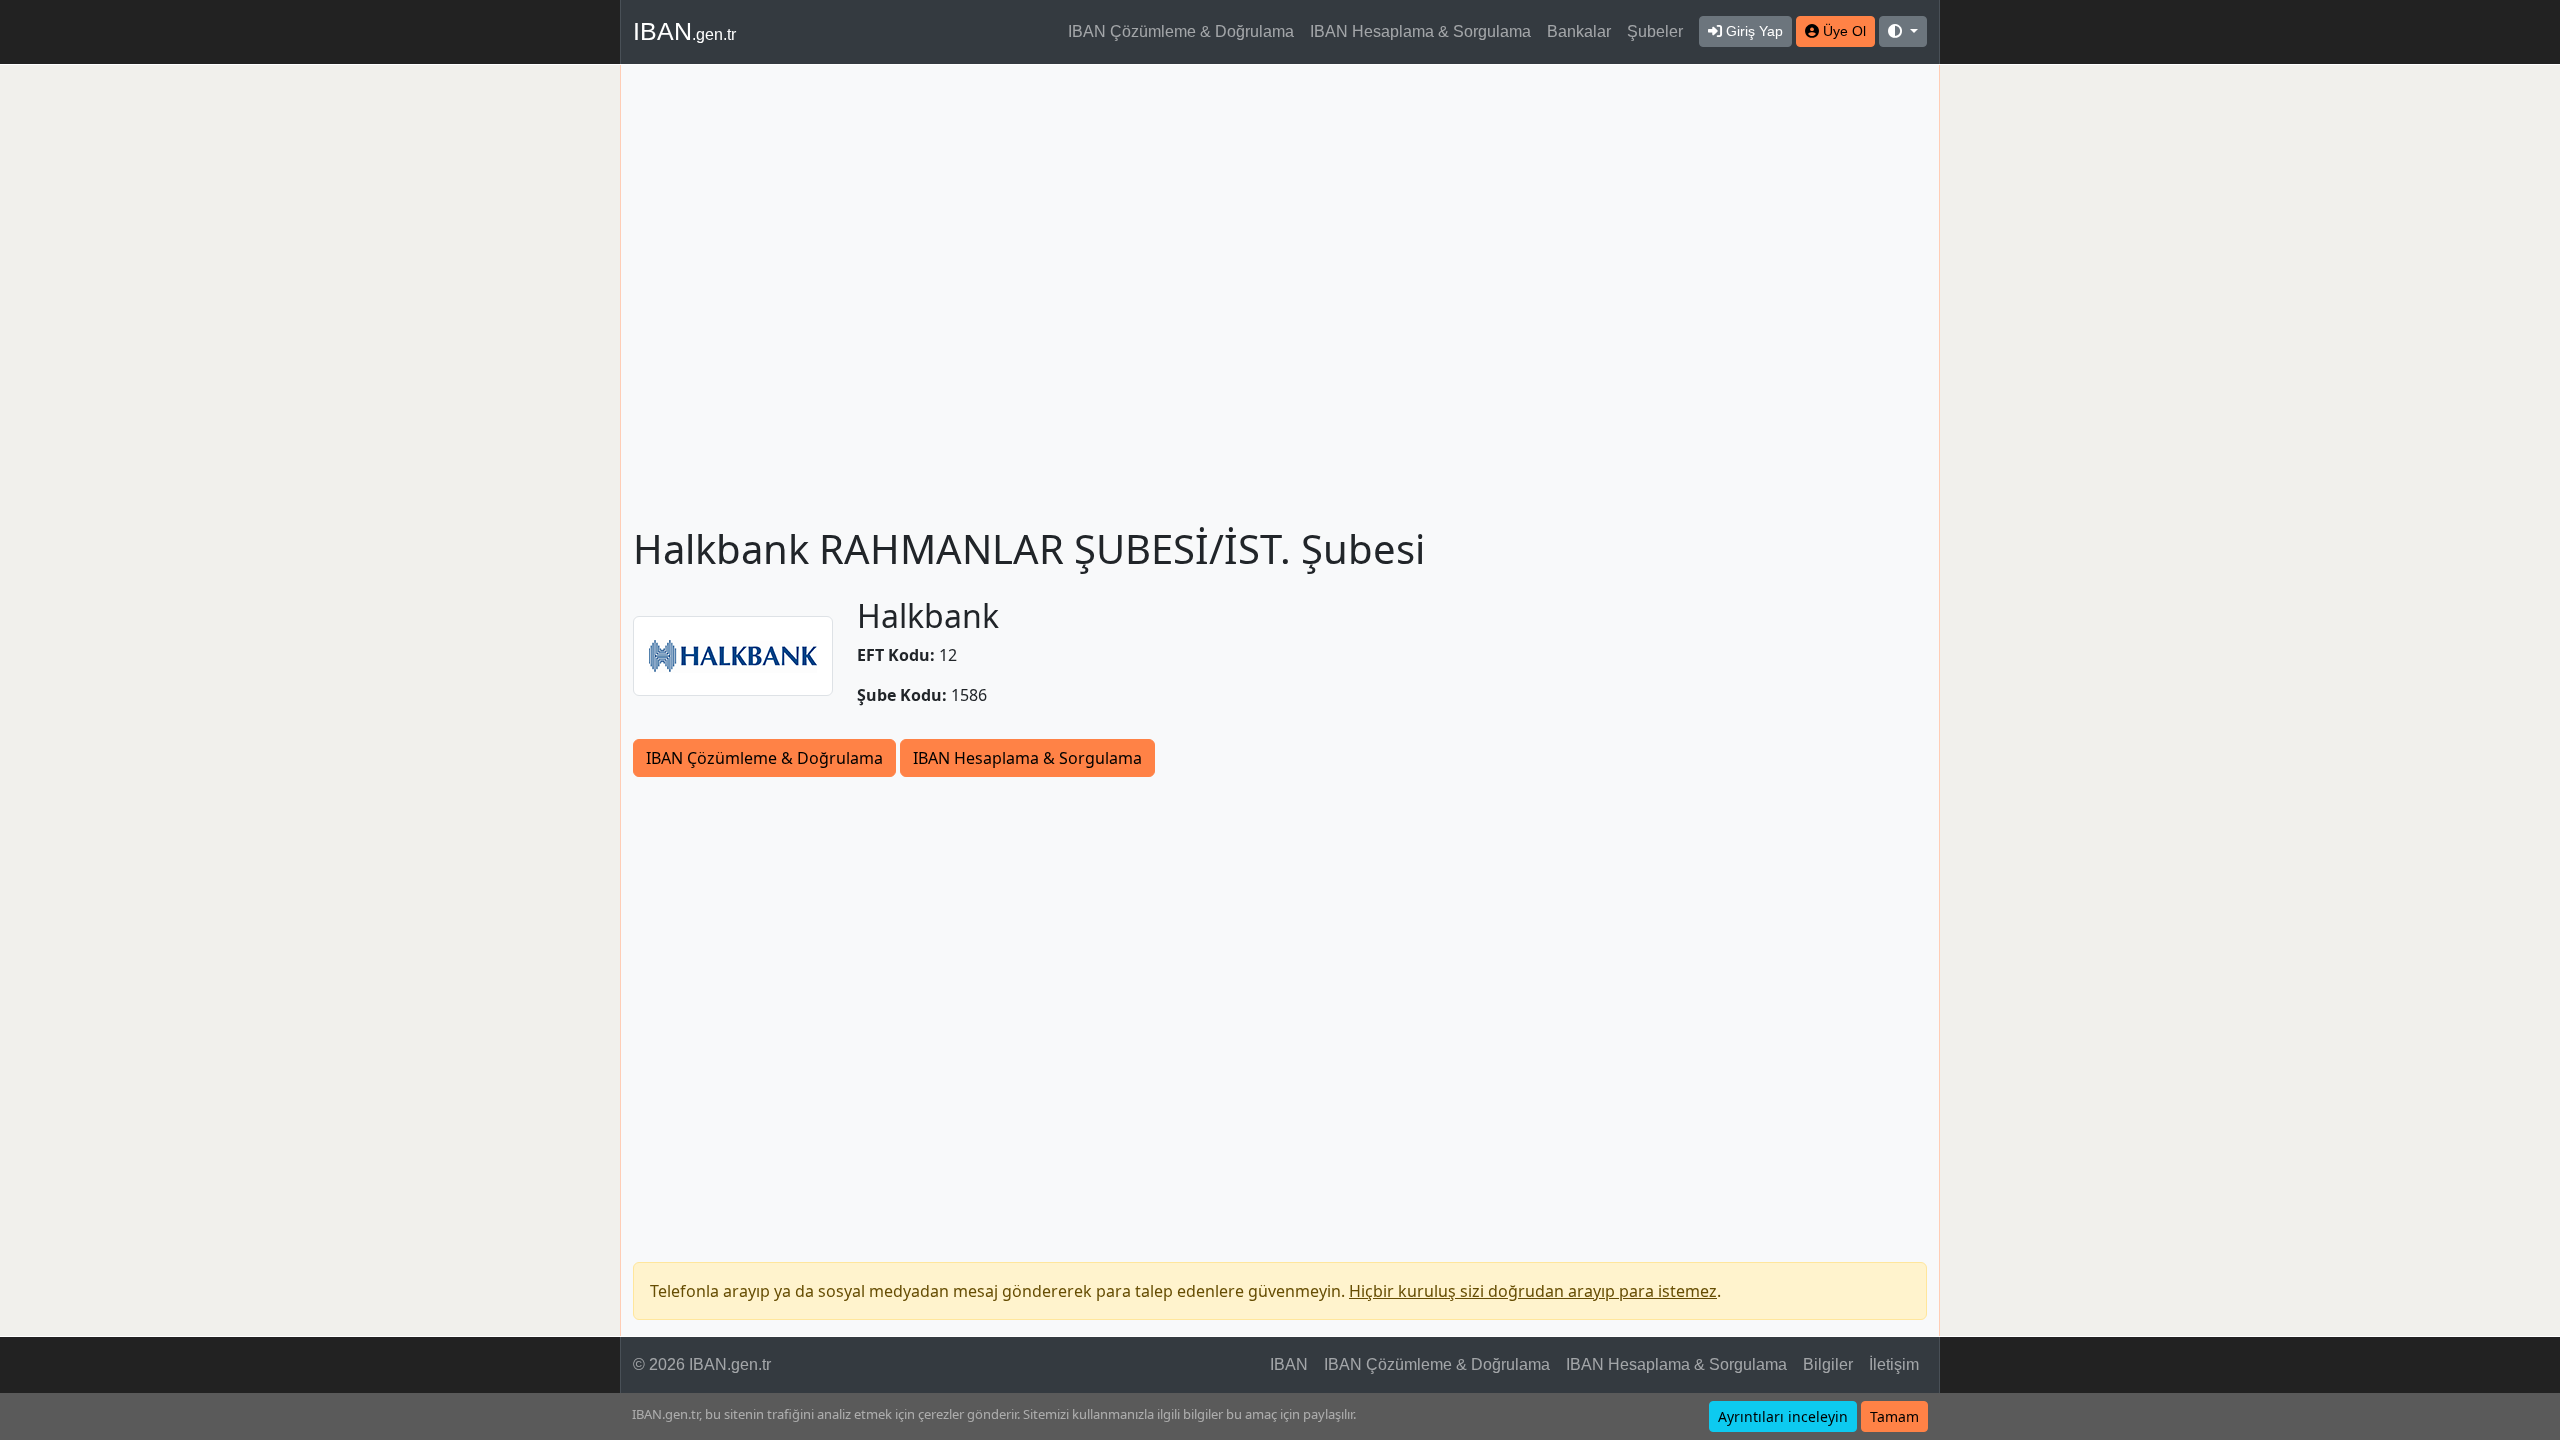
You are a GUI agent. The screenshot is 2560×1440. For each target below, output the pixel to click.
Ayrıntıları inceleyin (1783, 1416)
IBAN (684, 31)
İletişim (1894, 1364)
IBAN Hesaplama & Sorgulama (1420, 31)
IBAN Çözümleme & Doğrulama (1181, 31)
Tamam (1894, 1416)
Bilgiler (1828, 1364)
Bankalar (1579, 31)
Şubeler (1655, 31)
